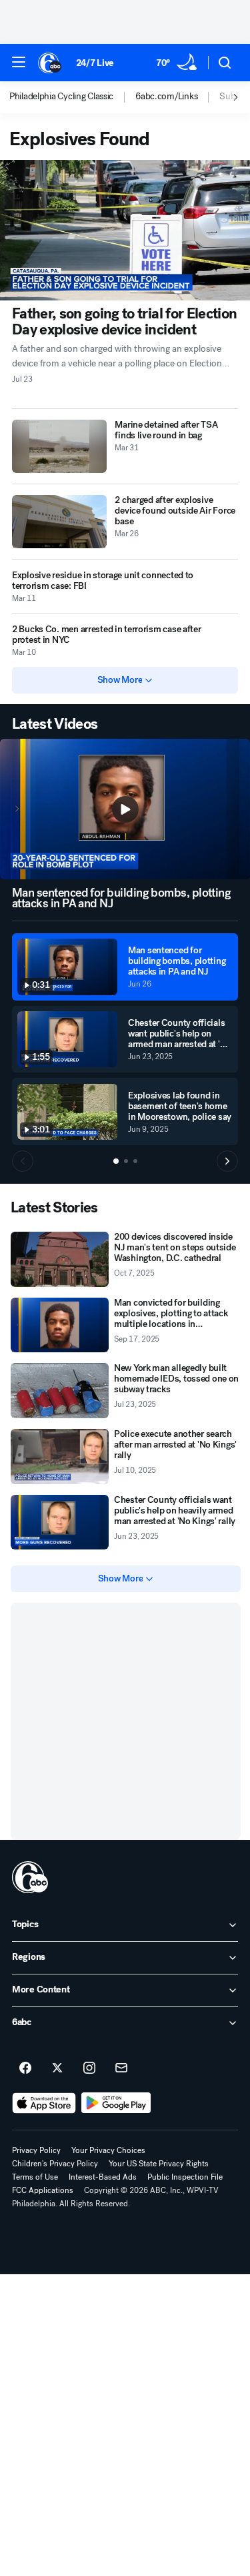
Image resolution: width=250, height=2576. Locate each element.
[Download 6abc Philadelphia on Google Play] (116, 2103)
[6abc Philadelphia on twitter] (57, 2068)
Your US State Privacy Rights (159, 2164)
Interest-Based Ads (103, 2177)
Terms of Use (35, 2177)
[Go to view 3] (135, 1161)
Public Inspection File (185, 2177)
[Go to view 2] (126, 1161)
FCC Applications (43, 2190)
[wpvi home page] (30, 1877)
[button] (19, 62)
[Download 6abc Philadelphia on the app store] (44, 2103)
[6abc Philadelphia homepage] (50, 63)
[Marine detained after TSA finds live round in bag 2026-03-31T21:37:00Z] (59, 446)
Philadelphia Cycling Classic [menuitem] (61, 97)
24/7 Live (95, 63)
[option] (72, 97)
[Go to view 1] (116, 1161)
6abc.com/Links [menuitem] (166, 97)
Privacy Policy (36, 2150)
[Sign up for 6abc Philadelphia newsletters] (121, 2068)
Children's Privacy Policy (55, 2164)
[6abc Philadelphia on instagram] (89, 2068)
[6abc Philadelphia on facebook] (25, 2068)
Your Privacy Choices (108, 2150)
